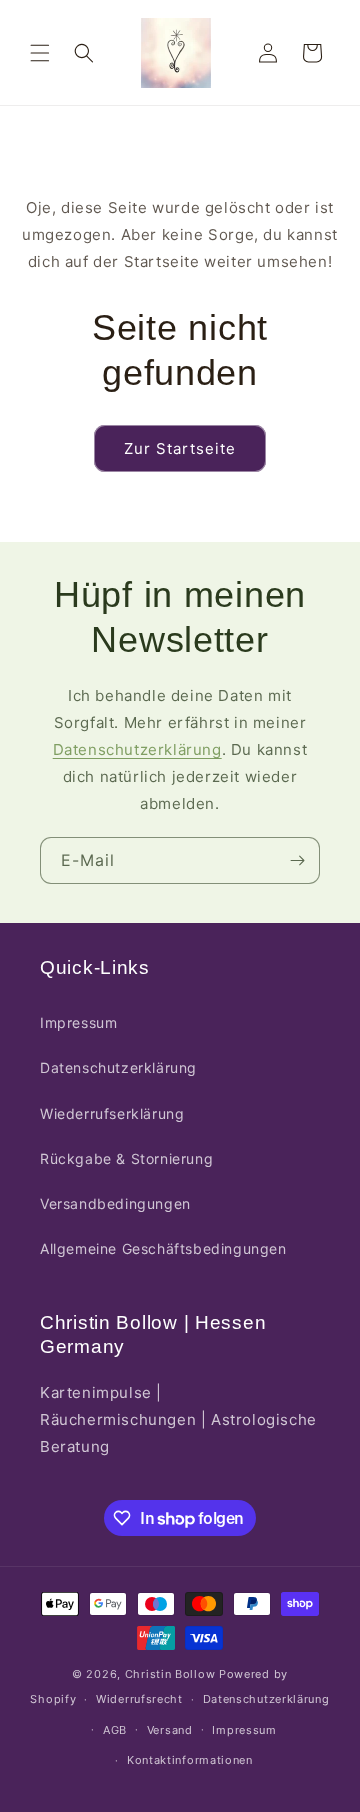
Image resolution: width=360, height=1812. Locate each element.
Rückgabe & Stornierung (126, 1158)
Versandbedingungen (115, 1203)
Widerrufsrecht (139, 1699)
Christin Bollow (170, 1674)
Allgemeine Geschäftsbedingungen (163, 1248)
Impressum (78, 1022)
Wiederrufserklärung (112, 1113)
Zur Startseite (180, 448)
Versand (170, 1730)
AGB (115, 1730)
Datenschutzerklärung (137, 749)
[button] (40, 53)
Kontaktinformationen (190, 1760)
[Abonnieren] (297, 860)
